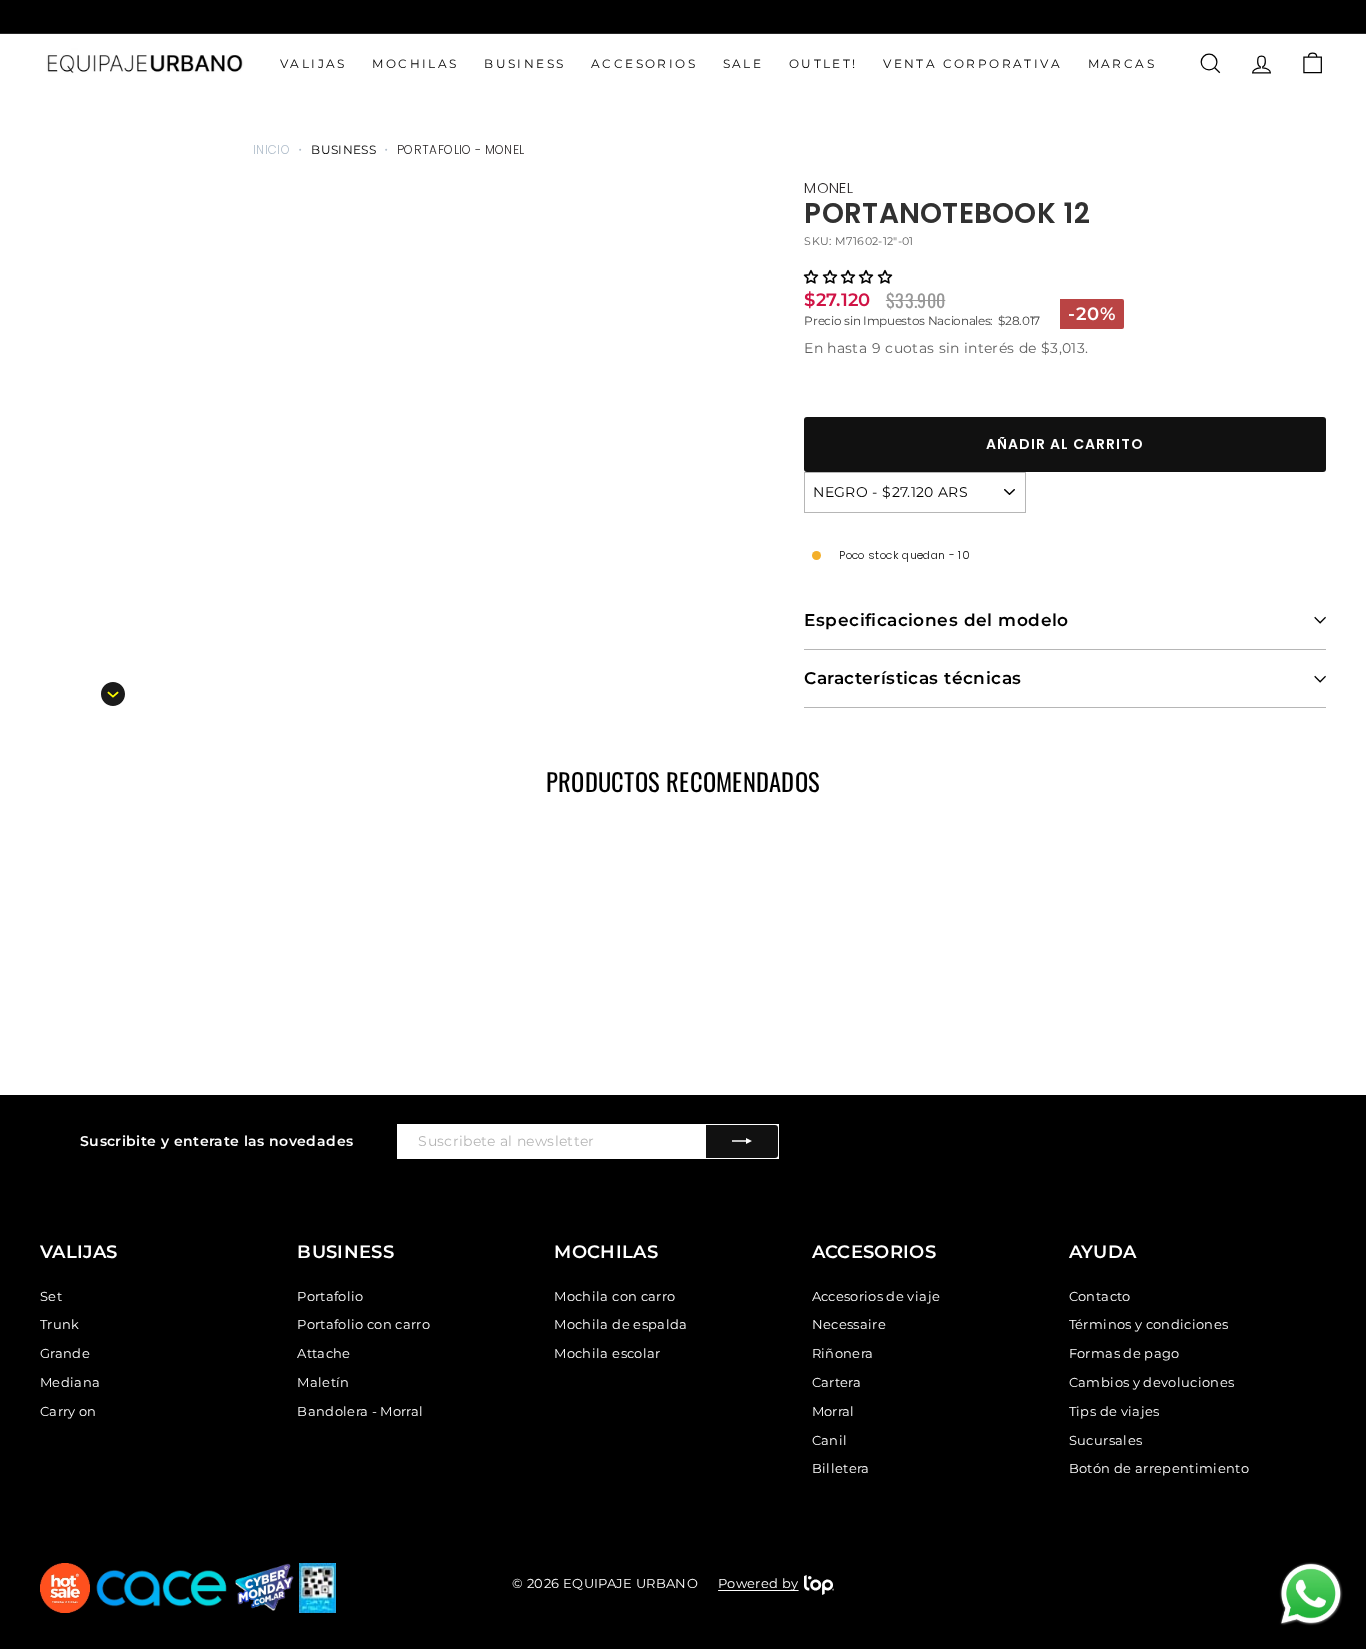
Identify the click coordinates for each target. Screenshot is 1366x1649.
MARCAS (1122, 63)
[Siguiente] (113, 694)
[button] (848, 277)
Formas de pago (1124, 1353)
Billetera (841, 1468)
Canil (830, 1440)
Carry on (68, 1411)
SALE (743, 63)
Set (51, 1296)
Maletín (323, 1382)
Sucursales (1106, 1440)
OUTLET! (823, 63)
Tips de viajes (1114, 1411)
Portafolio (330, 1296)
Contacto (1100, 1296)
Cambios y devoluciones (1152, 1382)
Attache (323, 1353)
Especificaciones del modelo (936, 620)
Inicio (271, 149)
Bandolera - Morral (360, 1411)
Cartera (836, 1382)
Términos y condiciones (1149, 1324)
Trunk (60, 1324)
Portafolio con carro (363, 1324)
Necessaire (849, 1324)
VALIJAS (313, 63)
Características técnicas (912, 678)
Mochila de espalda (620, 1324)
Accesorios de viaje (876, 1296)
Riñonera (843, 1353)
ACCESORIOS (644, 63)
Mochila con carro (614, 1296)
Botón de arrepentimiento (1159, 1468)
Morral (833, 1411)
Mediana (70, 1382)
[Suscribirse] (742, 1141)
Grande (65, 1353)
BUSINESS (524, 63)
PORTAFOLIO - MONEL (460, 149)
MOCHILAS (415, 63)
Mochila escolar (607, 1353)
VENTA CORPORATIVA (972, 63)
